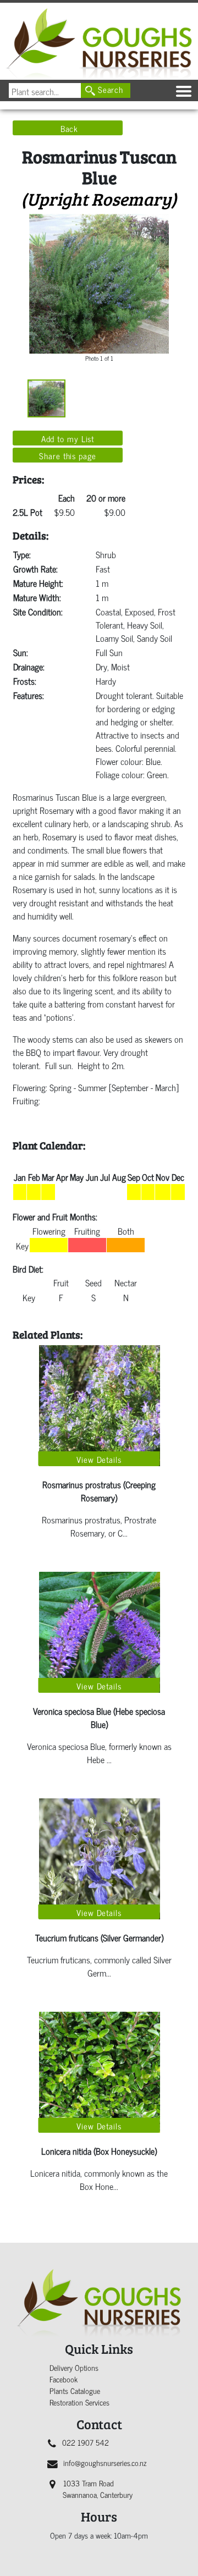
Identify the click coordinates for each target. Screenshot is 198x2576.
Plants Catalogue (75, 2390)
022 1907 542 (86, 2442)
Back (70, 128)
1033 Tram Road (98, 2489)
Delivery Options (74, 2367)
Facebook (64, 2379)
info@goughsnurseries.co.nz (105, 2462)
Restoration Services (79, 2402)
